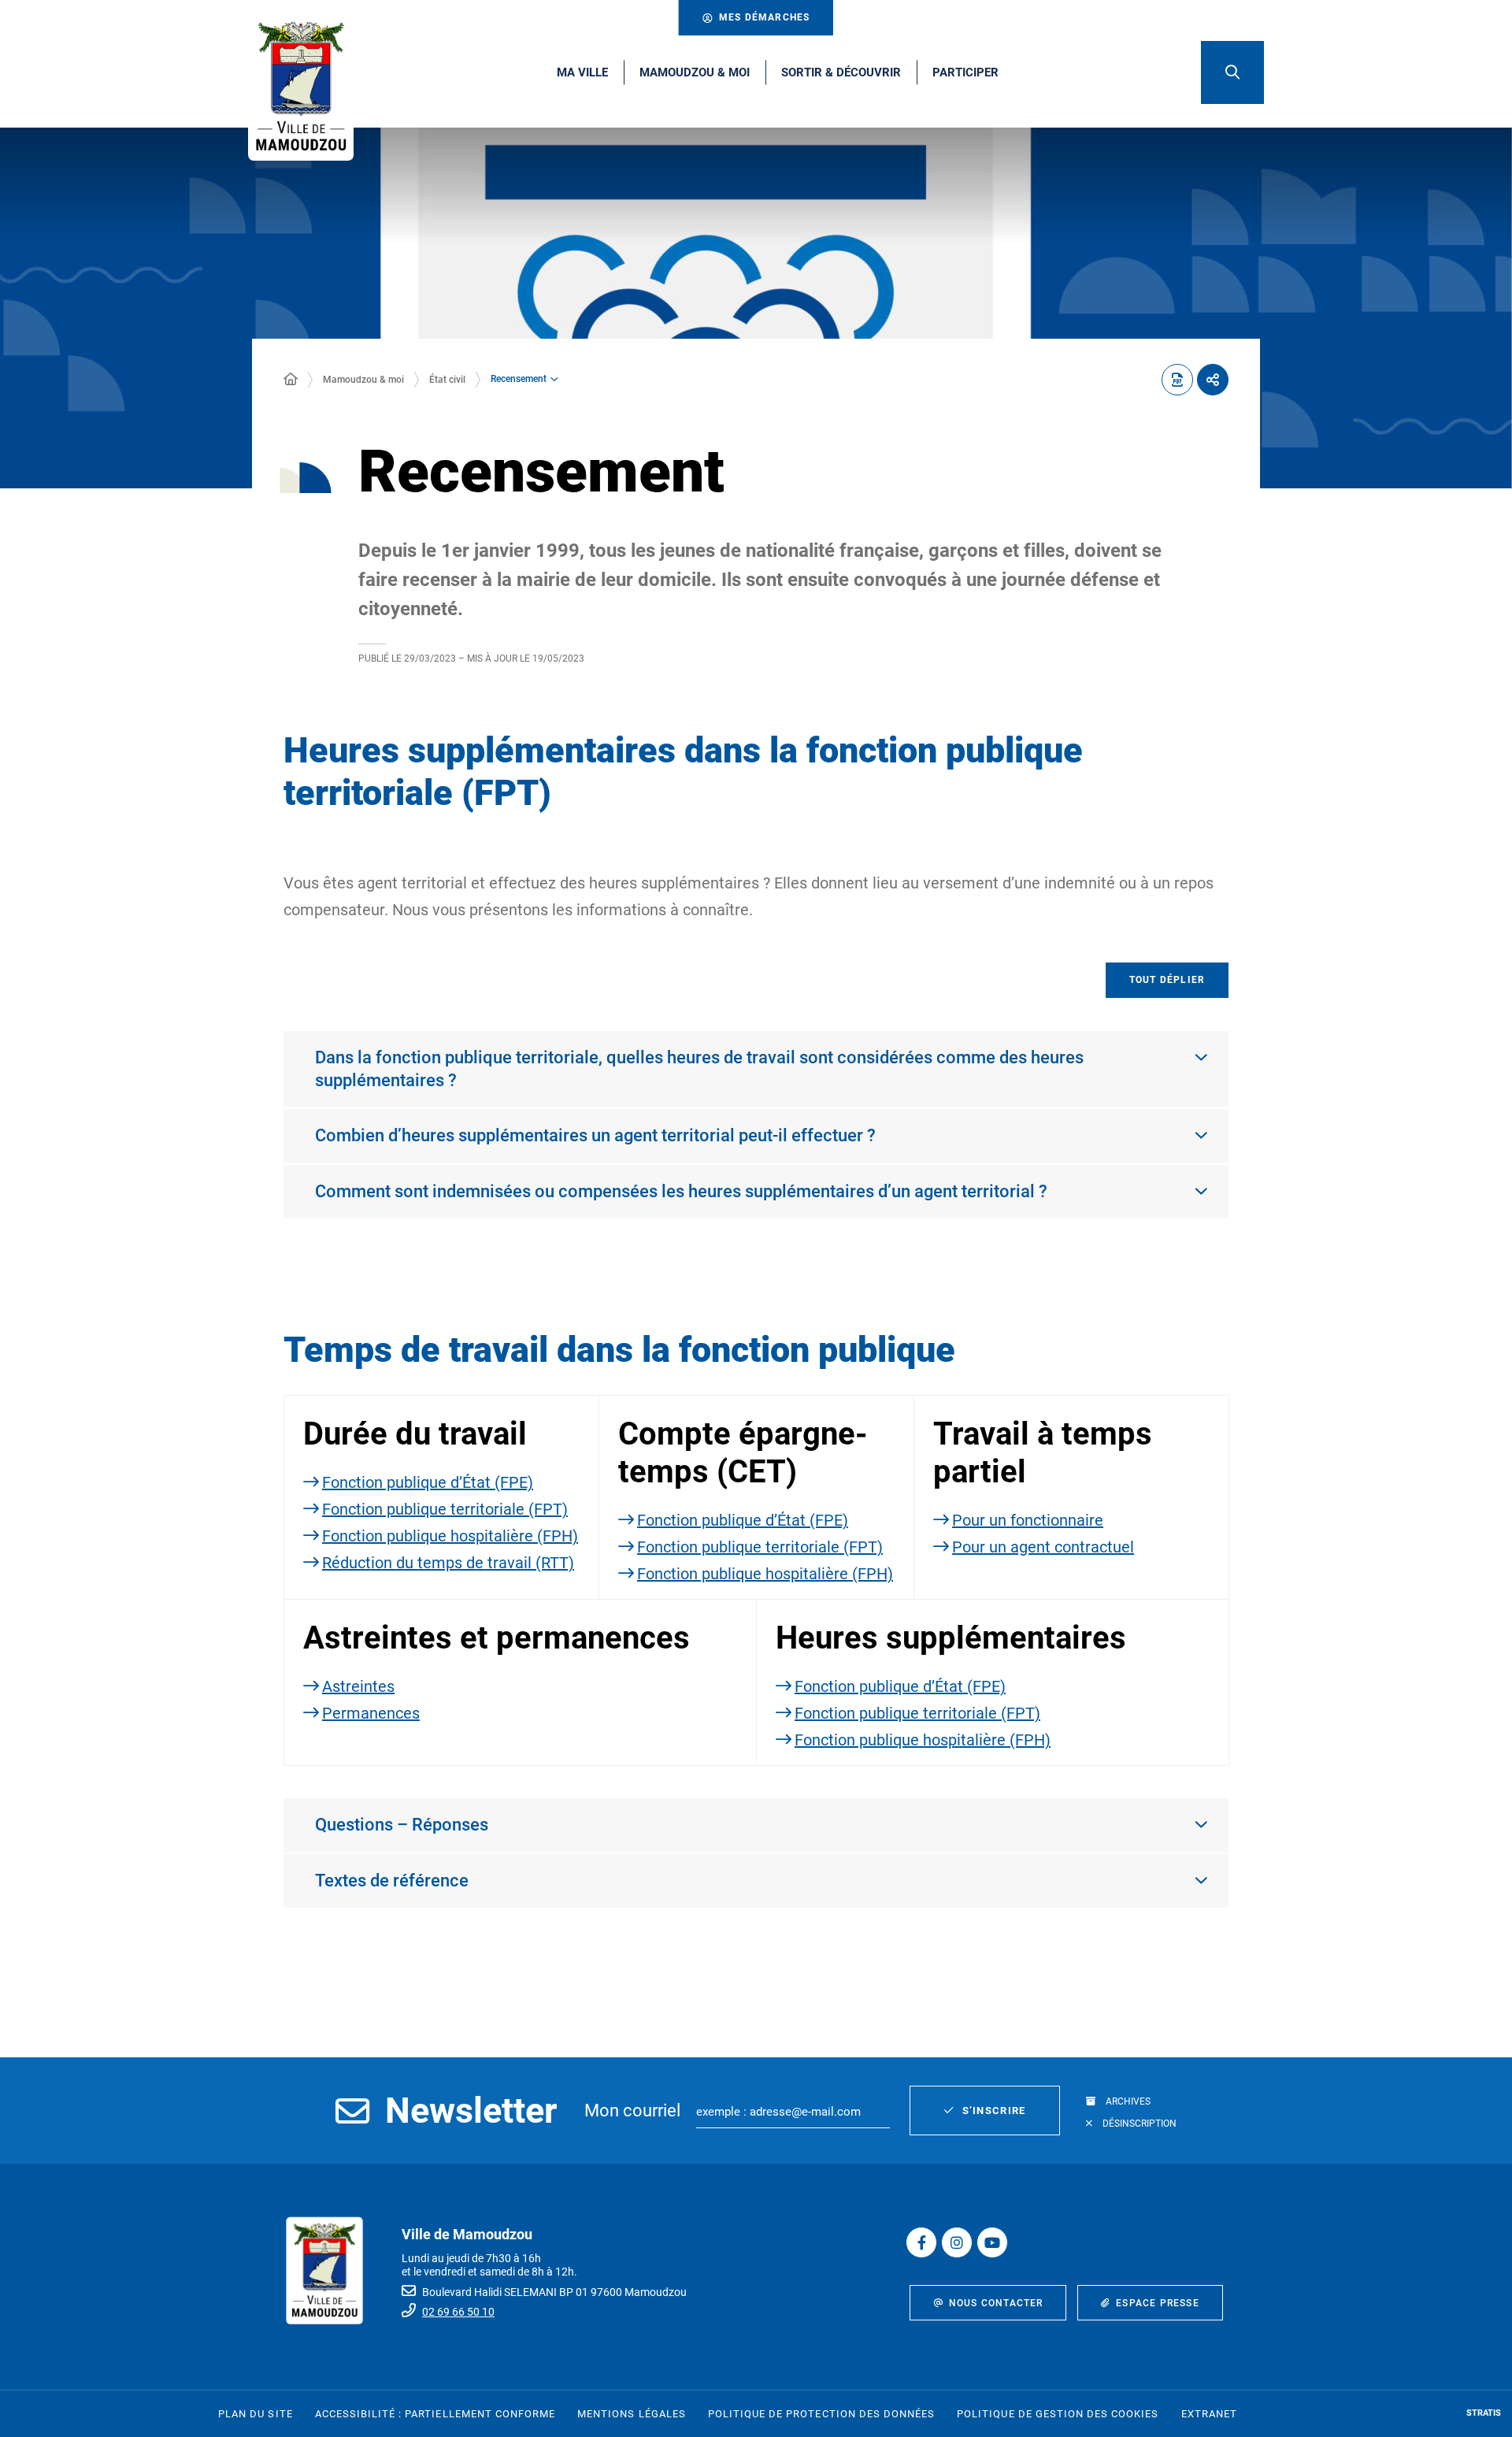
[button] (1232, 72)
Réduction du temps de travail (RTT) (448, 1563)
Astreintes (358, 1686)
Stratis (1484, 2413)
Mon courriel (632, 2111)
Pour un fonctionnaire (1028, 1520)
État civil (447, 380)
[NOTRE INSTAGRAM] (957, 2242)
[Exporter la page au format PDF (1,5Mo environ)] (1177, 380)
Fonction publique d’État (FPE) (428, 1482)
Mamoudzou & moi (363, 380)
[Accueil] (291, 380)
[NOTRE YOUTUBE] (992, 2242)
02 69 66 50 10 (458, 2312)
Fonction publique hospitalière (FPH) (450, 1536)
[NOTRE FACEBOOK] (921, 2242)
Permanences (371, 1713)
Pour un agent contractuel (1043, 1547)
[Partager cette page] (1213, 380)
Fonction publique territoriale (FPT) (445, 1509)
